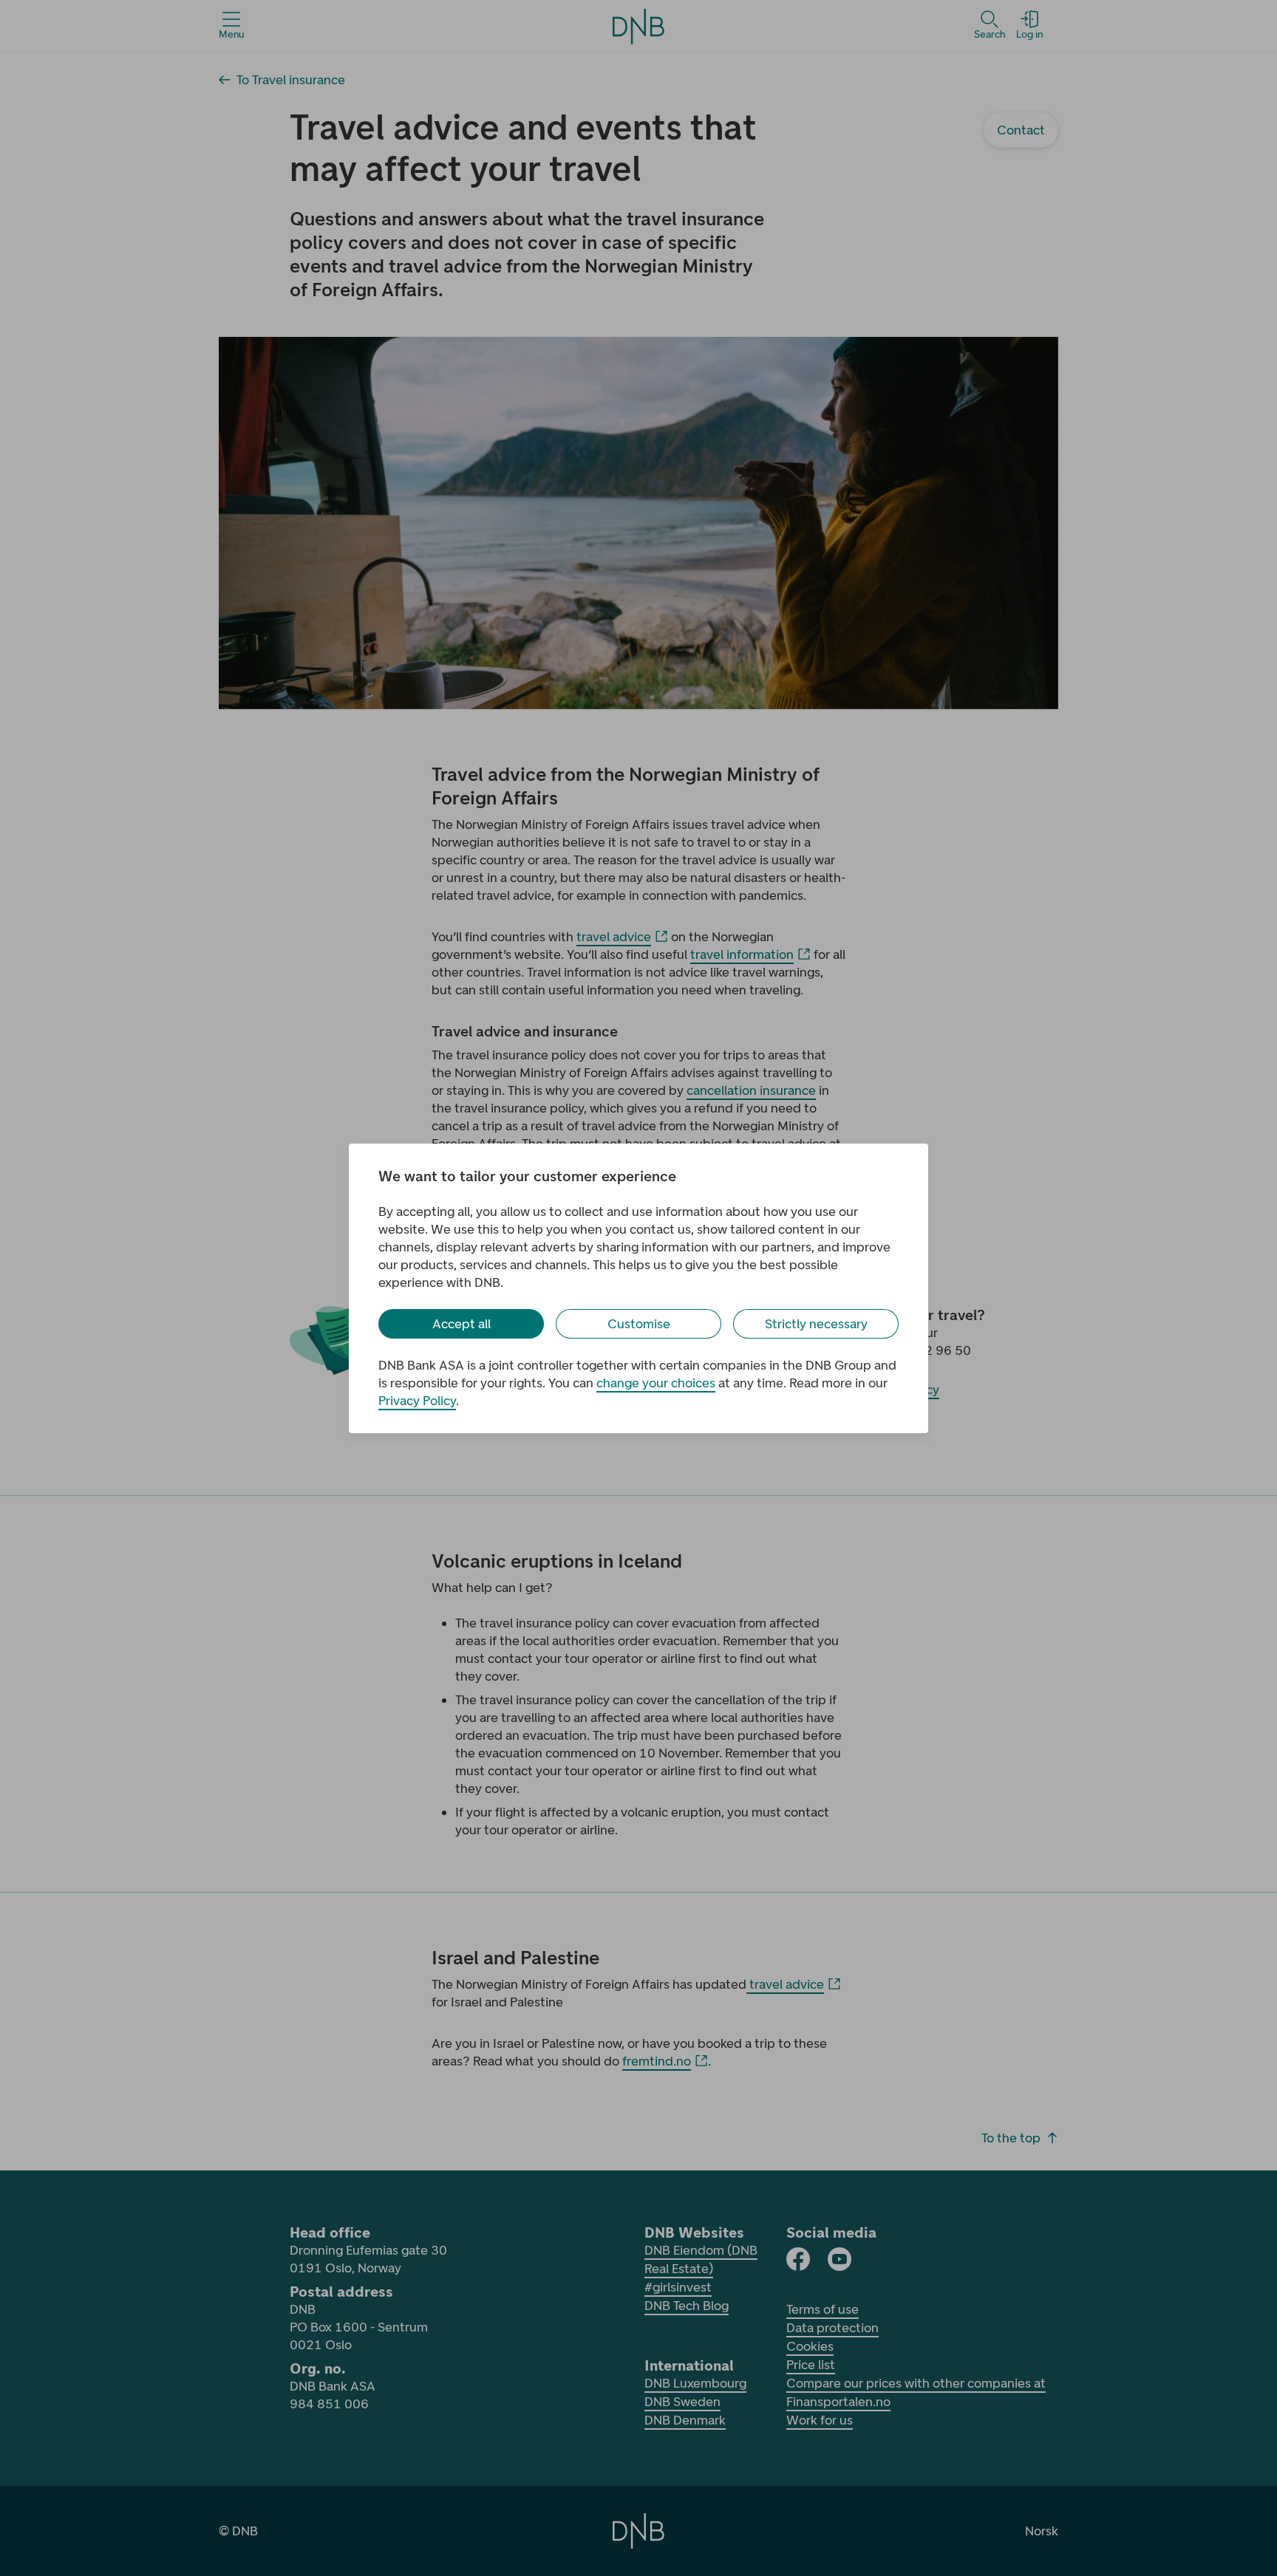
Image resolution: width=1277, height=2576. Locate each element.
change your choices (656, 1383)
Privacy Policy (417, 1401)
